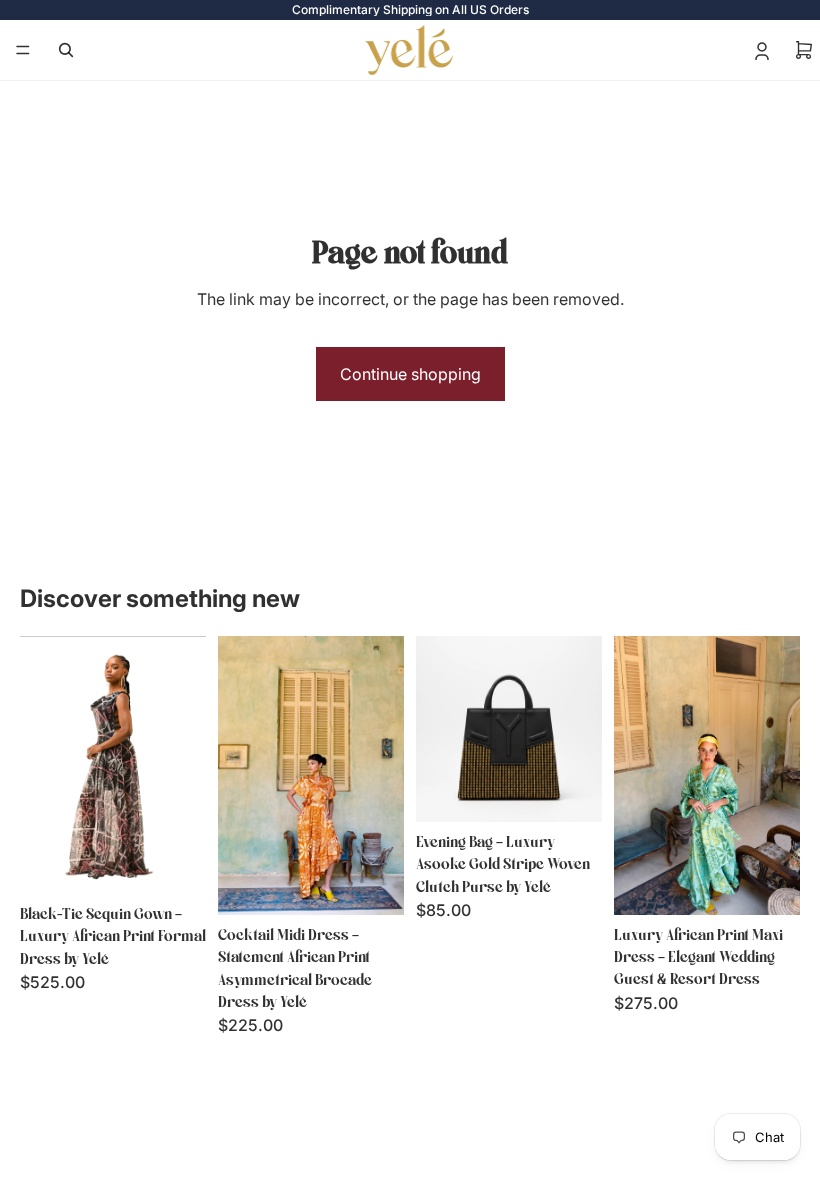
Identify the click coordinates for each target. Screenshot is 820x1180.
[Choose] (175, 863)
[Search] (66, 50)
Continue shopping (410, 374)
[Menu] (23, 50)
